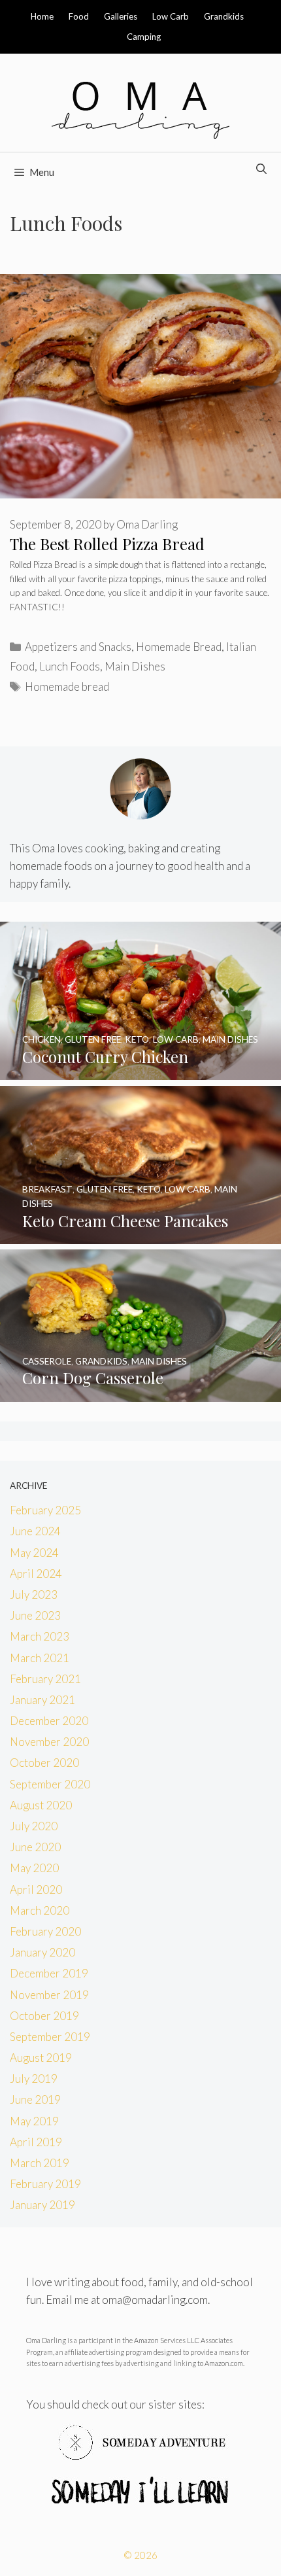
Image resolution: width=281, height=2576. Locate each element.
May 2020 (34, 1868)
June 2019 (35, 2099)
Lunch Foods (70, 666)
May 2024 (34, 1553)
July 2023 (34, 1594)
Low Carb (171, 16)
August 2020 (41, 1805)
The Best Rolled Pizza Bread (107, 544)
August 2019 (41, 2058)
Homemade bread (67, 687)
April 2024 (36, 1574)
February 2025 (45, 1510)
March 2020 (40, 1910)
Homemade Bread (179, 647)
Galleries (121, 16)
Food (79, 16)
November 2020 (49, 1742)
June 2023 (35, 1615)
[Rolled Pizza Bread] (140, 494)
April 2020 (36, 1889)
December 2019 (49, 1973)
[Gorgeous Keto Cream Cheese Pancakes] (140, 1235)
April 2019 (36, 2142)
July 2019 (34, 2079)
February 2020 (45, 1931)
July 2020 (34, 1826)
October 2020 (44, 1763)
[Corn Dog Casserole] (140, 1392)
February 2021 (45, 1679)
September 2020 (50, 1784)
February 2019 (45, 2184)
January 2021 (42, 1700)
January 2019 (42, 2205)
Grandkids (224, 16)
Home (42, 16)
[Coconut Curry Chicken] (140, 1071)
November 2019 (49, 1995)
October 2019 (44, 2016)
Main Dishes (135, 666)
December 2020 (49, 1721)
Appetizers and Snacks (78, 647)
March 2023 (40, 1636)
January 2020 (42, 1952)
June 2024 (35, 1531)
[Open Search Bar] (261, 169)
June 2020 (35, 1847)
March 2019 (40, 2163)
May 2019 (34, 2121)
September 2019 (50, 2037)
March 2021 (40, 1658)
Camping (144, 37)
